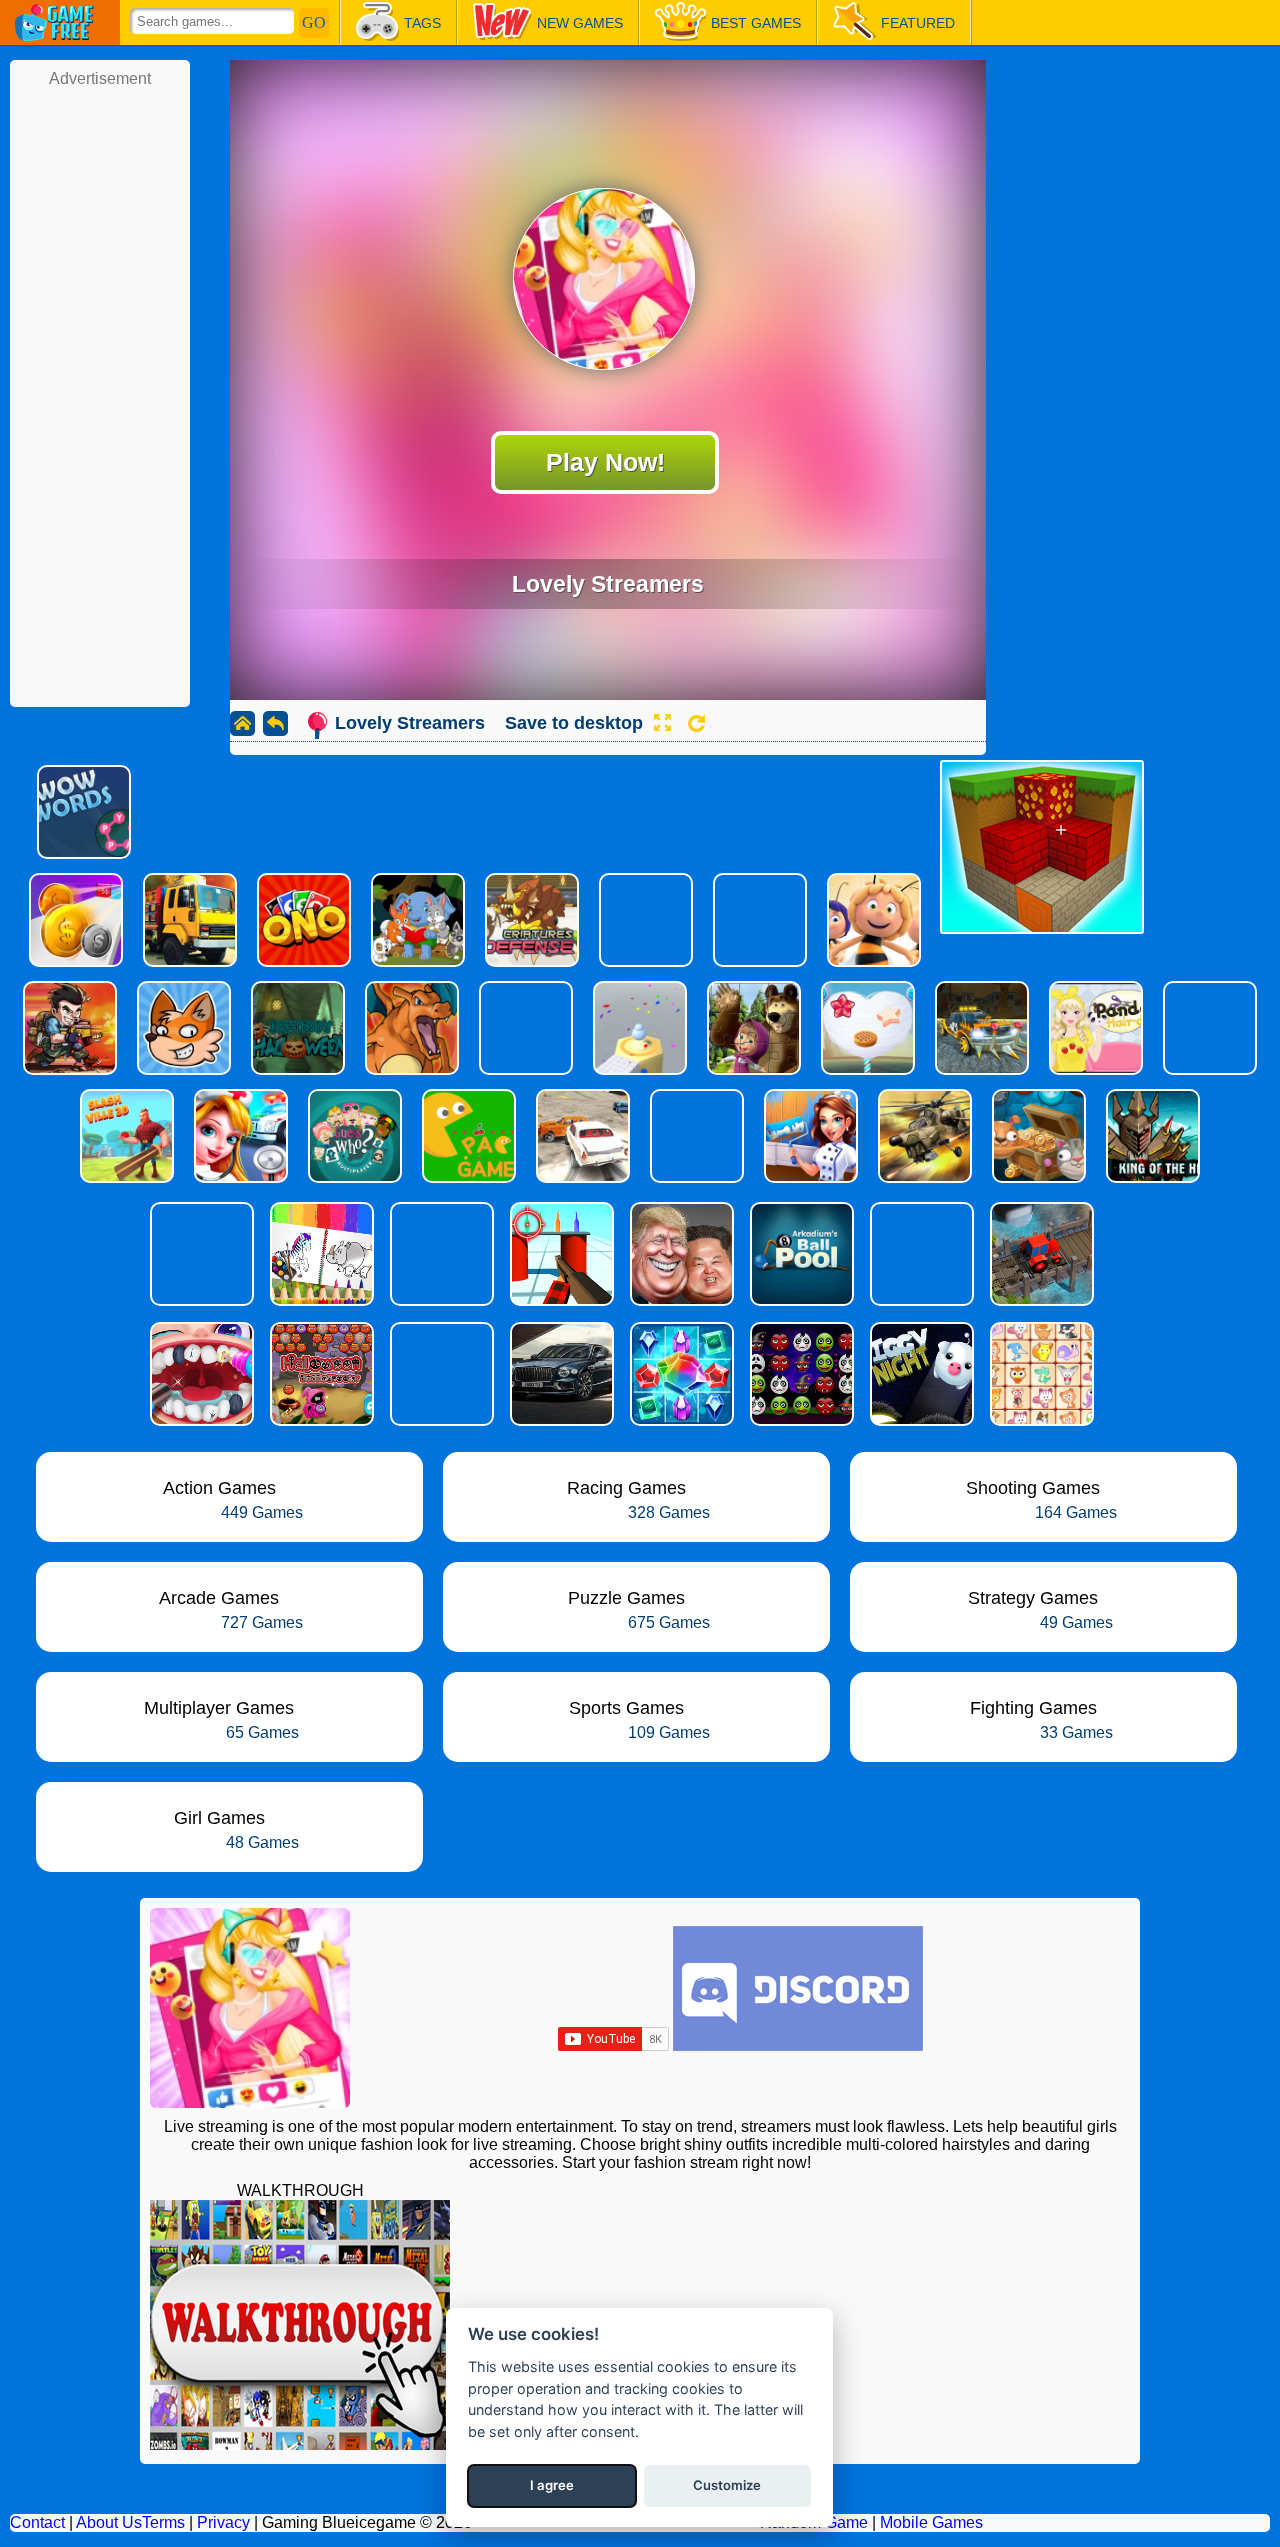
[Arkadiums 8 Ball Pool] (800, 1254)
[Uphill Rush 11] (440, 1254)
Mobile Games (931, 2522)
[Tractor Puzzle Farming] (1040, 1254)
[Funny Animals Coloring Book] (320, 1254)
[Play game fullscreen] (662, 723)
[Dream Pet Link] (1040, 1374)
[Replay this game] (696, 723)
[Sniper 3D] (200, 1254)
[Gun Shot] (560, 1254)
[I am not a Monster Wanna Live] (920, 1254)
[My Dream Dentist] (200, 1374)
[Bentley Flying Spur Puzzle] (560, 1374)
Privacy (223, 2522)
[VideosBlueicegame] (300, 2444)
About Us (109, 2522)
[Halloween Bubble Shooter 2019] (320, 1374)
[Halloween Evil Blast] (800, 1374)
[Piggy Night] (920, 1374)
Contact (37, 2522)
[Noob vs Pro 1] (440, 1374)
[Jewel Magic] (680, 1374)
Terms (163, 2522)
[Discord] (798, 2045)
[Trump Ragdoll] (680, 1254)
